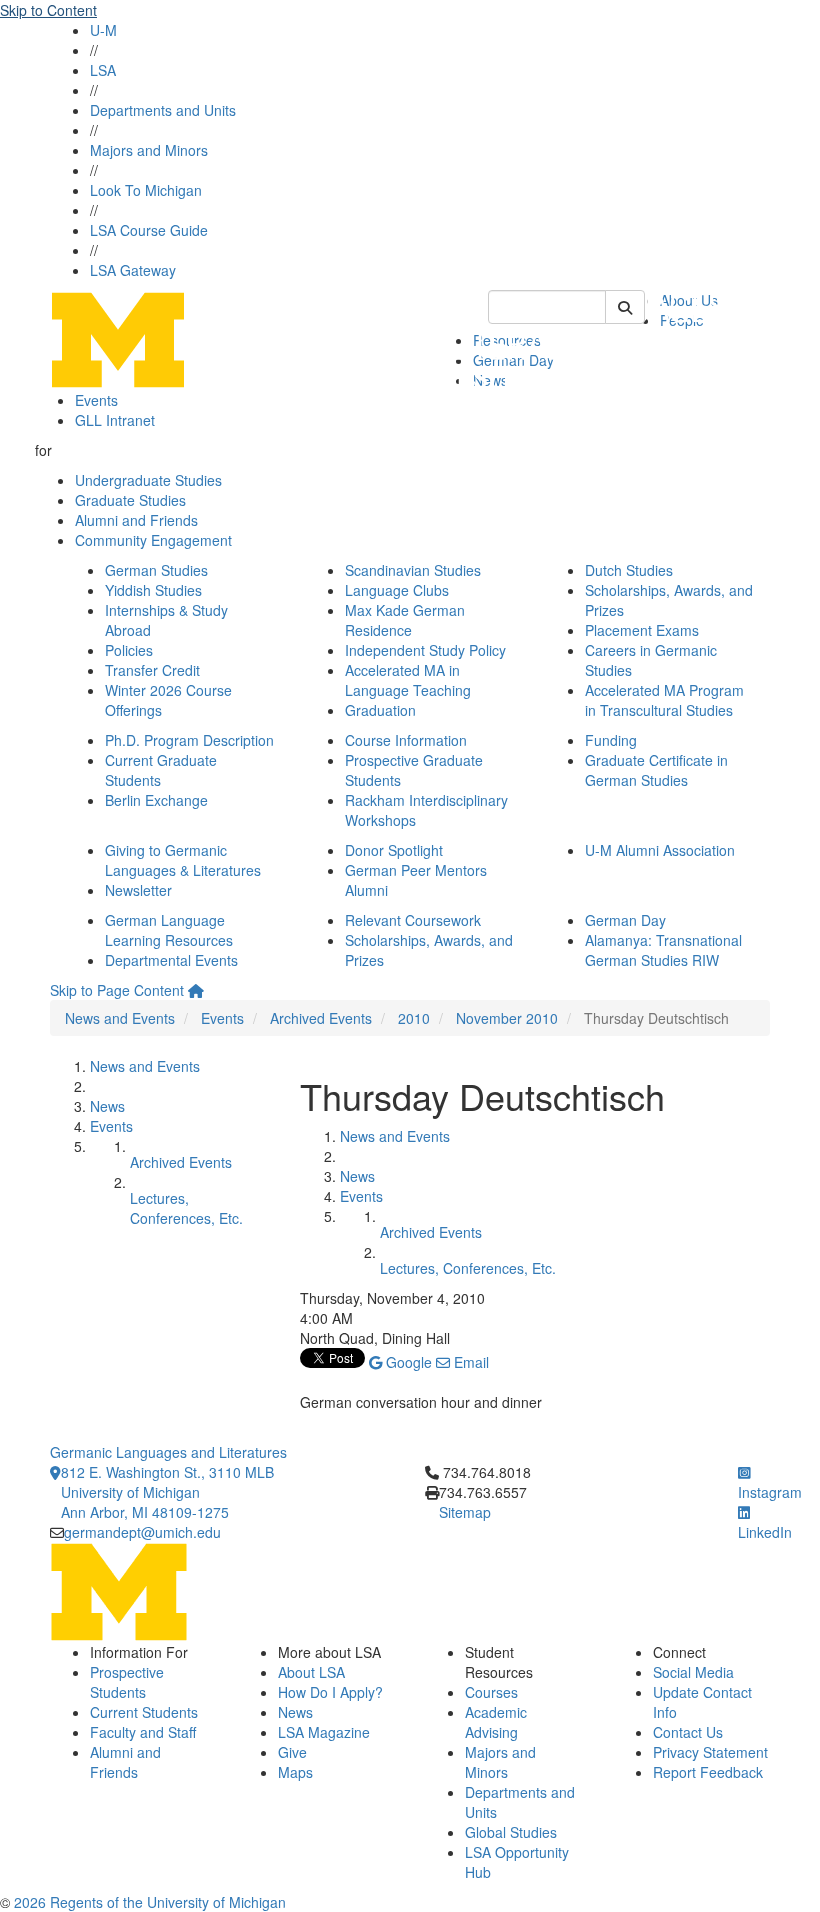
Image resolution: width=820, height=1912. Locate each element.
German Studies (156, 570)
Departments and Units (163, 110)
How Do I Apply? (330, 1692)
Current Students (144, 1712)
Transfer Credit (152, 670)
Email (469, 1362)
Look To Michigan (146, 190)
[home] (196, 990)
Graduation (380, 710)
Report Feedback (708, 1772)
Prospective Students (127, 1682)
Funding (611, 740)
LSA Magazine (324, 1732)
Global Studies (511, 1832)
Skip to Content (48, 10)
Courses (491, 1692)
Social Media (693, 1672)
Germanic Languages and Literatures (168, 1452)
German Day (625, 920)
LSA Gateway (133, 270)
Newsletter (138, 890)
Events (96, 400)
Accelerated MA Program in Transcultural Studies (664, 700)
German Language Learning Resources (169, 930)
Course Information (406, 740)
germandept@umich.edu (142, 1532)
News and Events (120, 1018)
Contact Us (688, 1732)
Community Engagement (153, 540)
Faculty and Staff (143, 1732)
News (107, 1106)
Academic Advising (496, 1722)
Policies (129, 650)
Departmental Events (171, 960)
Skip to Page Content (117, 990)
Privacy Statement (710, 1752)
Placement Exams (642, 630)
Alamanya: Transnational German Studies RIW (663, 950)
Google (407, 1362)
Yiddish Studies (153, 590)
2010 (414, 1018)
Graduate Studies (130, 500)
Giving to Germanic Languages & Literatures (183, 860)
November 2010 (507, 1018)
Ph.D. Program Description (189, 740)
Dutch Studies (629, 570)
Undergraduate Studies (148, 480)
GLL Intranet (115, 420)
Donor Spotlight (394, 850)
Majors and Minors (149, 150)
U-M (103, 30)
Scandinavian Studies (413, 570)
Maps (295, 1772)
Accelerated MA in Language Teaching (408, 680)
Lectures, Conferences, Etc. (186, 1208)
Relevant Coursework (413, 920)
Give (292, 1752)
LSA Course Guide (149, 230)
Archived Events (321, 1018)
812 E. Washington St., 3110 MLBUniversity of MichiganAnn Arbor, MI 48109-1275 (167, 1492)
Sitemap (465, 1512)
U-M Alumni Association (660, 850)
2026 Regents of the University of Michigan (150, 1902)
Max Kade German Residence (405, 620)
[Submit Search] (625, 307)
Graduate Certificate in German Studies (656, 770)
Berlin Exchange (156, 800)
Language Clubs (397, 590)
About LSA (311, 1672)
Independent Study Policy (425, 650)
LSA (103, 70)
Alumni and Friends (136, 520)
